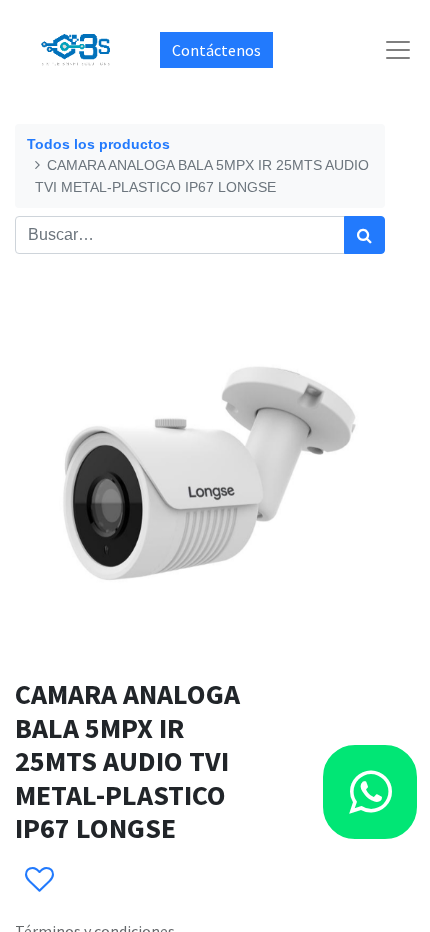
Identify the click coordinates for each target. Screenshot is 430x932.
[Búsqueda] (364, 235)
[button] (38, 880)
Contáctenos (216, 50)
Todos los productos (98, 144)
